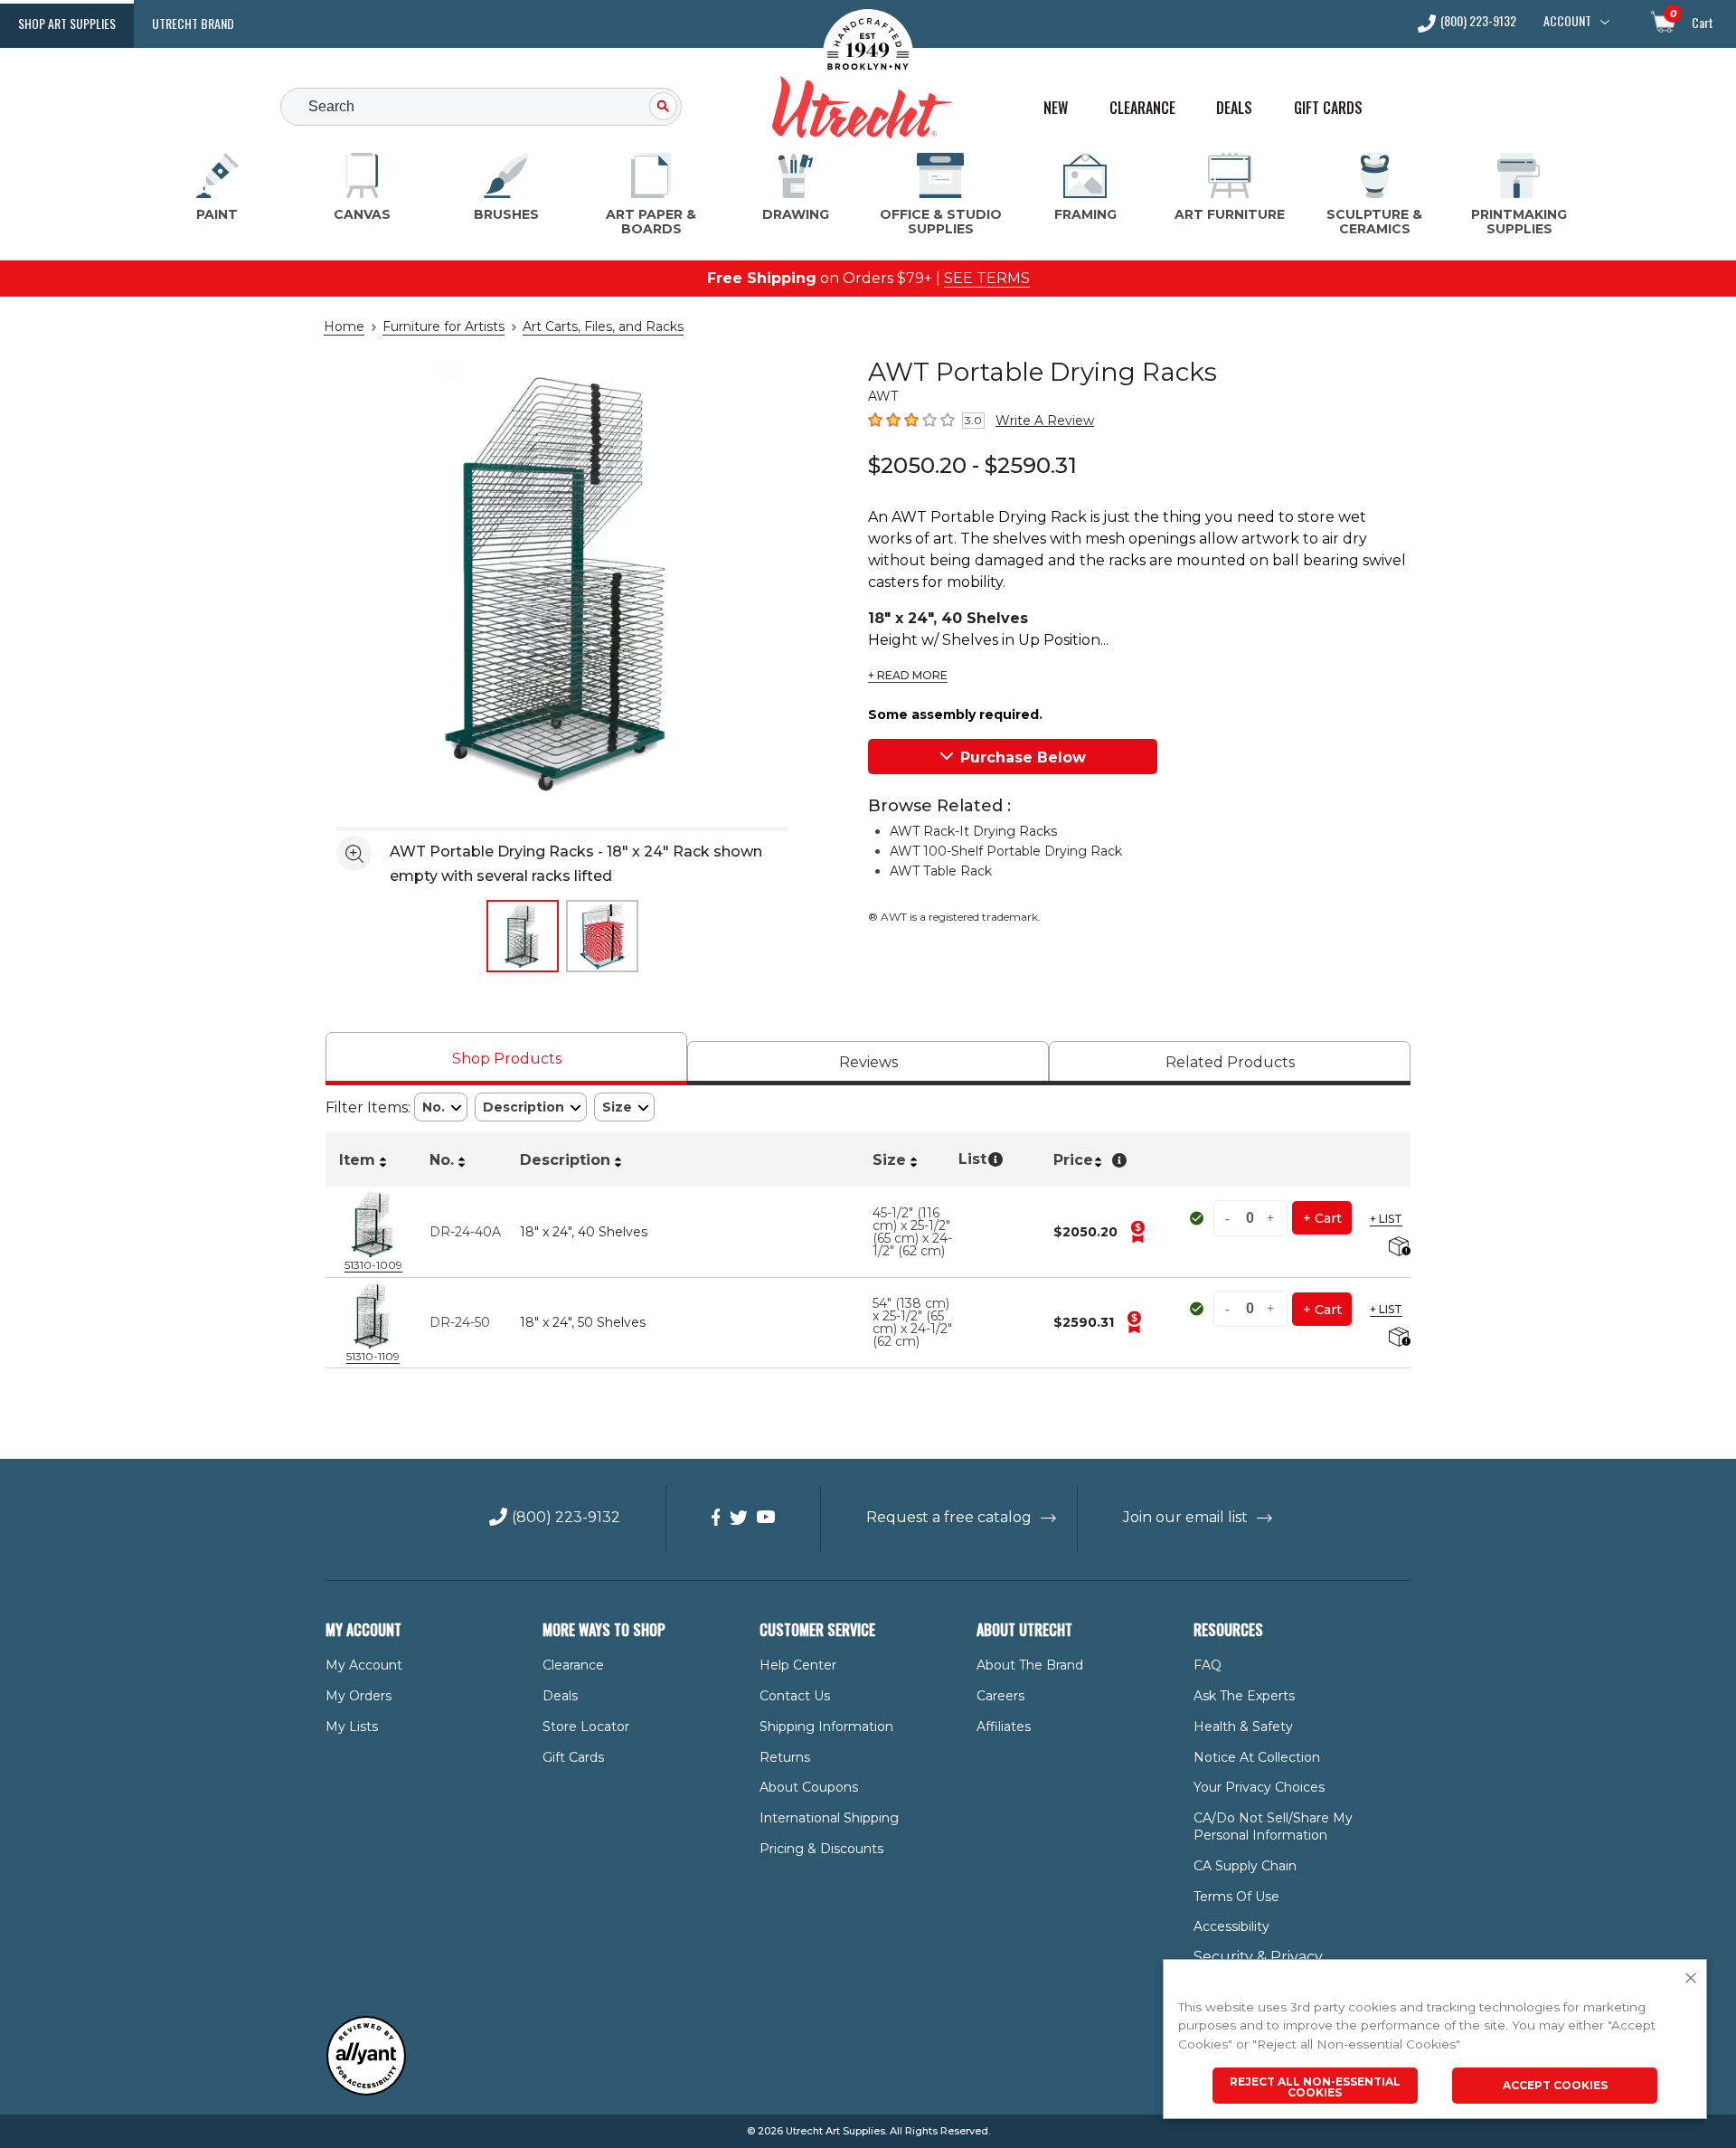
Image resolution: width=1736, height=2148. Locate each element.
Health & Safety (1243, 1727)
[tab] (506, 1059)
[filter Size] (624, 1107)
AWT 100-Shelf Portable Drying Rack (1006, 851)
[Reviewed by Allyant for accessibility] (366, 2091)
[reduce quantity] (1230, 1218)
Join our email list (1185, 1517)
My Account (364, 1665)
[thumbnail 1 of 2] (523, 936)
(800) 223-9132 (1478, 22)
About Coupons (809, 1787)
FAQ (1208, 1665)
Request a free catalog (949, 1517)
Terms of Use (1236, 1897)
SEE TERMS (987, 278)
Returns (785, 1757)
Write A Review (1045, 421)
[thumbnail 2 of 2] (602, 936)
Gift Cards (1328, 108)
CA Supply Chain (1245, 1866)
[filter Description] (531, 1107)
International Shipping (829, 1818)
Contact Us (795, 1696)
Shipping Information (826, 1727)
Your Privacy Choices (1259, 1787)
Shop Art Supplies (67, 23)
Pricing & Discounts (821, 1849)
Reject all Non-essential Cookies (1315, 2087)
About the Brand (1030, 1665)
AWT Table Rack (941, 871)
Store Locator (586, 1727)
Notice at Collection (1257, 1757)
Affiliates (1004, 1727)
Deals (1234, 108)
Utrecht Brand (193, 23)
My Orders (359, 1696)
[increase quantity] (1271, 1218)
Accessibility (1231, 1926)
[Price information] (1137, 1232)
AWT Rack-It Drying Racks (973, 831)
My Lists (352, 1727)
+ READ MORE (908, 676)
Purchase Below (1023, 757)
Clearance (1142, 108)
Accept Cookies (1555, 2085)
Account (1567, 21)
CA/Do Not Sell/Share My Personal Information (1273, 1826)
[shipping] (1397, 1248)
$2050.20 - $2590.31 (972, 465)
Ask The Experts (1244, 1696)
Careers (1000, 1696)
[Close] (1691, 1979)
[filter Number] (441, 1107)
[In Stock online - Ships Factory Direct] (1198, 1218)
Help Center (798, 1665)
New (1056, 108)
